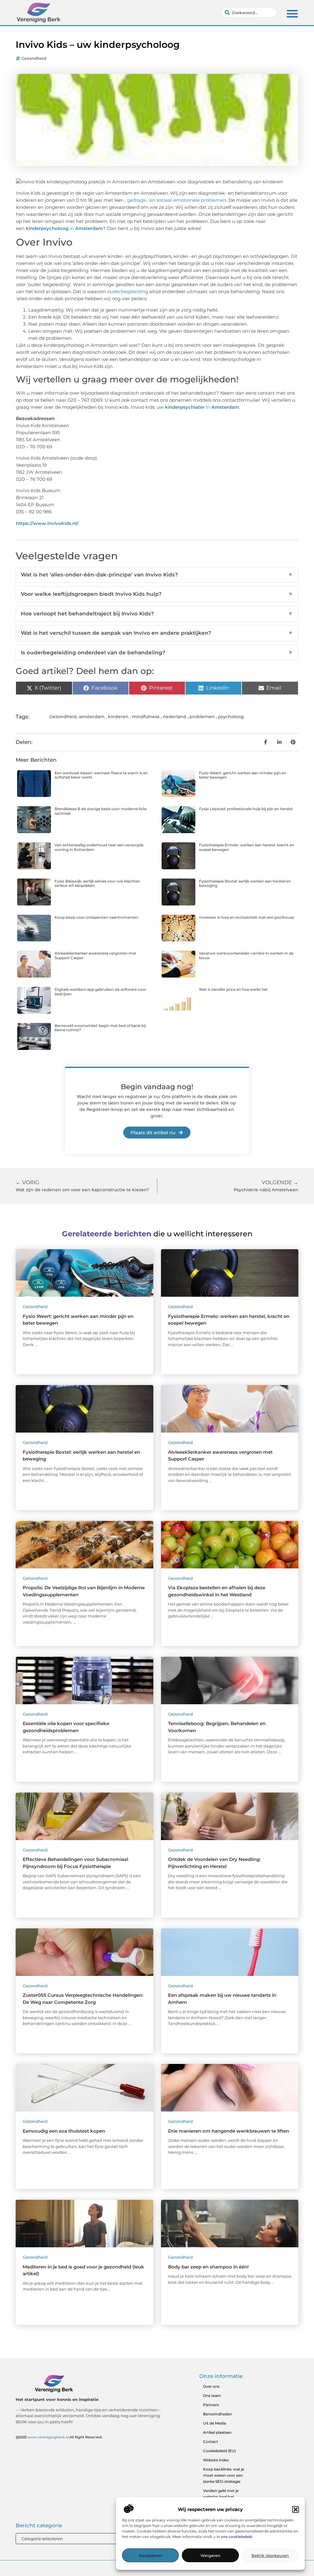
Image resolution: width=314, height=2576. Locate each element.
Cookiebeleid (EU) (219, 2451)
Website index (216, 2460)
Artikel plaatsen (217, 2432)
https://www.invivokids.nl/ (47, 523)
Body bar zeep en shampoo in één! (208, 2267)
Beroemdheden (218, 2414)
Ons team (212, 2396)
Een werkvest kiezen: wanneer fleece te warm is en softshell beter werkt (101, 775)
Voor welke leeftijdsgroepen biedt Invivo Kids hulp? (157, 594)
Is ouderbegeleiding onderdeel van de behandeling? (157, 653)
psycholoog (231, 717)
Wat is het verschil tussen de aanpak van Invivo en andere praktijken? (157, 633)
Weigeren (211, 2555)
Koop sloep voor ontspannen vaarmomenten (96, 917)
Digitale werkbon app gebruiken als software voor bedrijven (100, 991)
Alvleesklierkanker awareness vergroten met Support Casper (95, 955)
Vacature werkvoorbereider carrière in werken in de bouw (246, 955)
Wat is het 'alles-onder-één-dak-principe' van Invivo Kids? (157, 575)
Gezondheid (34, 58)
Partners (211, 2405)
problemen (202, 717)
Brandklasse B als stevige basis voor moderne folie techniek (101, 811)
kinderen (118, 717)
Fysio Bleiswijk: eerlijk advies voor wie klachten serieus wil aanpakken (97, 883)
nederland (174, 717)
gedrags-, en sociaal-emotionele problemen (177, 200)
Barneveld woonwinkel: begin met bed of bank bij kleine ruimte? (100, 1028)
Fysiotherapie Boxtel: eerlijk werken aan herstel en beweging (245, 883)
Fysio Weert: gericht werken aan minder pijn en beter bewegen (243, 775)
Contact (211, 2442)
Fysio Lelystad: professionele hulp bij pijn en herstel (246, 809)
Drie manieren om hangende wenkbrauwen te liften (229, 2131)
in (64, 228)
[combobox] (249, 13)
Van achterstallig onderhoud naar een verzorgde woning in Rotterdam (99, 847)
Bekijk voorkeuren (270, 2555)
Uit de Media (214, 2423)
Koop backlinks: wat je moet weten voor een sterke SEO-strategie (224, 2475)
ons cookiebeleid (236, 2537)
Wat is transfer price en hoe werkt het (233, 989)
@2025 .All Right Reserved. (59, 2437)
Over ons (211, 2386)
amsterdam (92, 717)
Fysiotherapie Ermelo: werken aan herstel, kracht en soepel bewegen (247, 847)
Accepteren (151, 2555)
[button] (296, 2509)
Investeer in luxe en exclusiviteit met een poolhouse (247, 917)
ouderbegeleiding (128, 291)
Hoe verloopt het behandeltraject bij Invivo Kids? (157, 614)
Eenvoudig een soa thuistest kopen (64, 2131)
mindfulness (146, 717)
